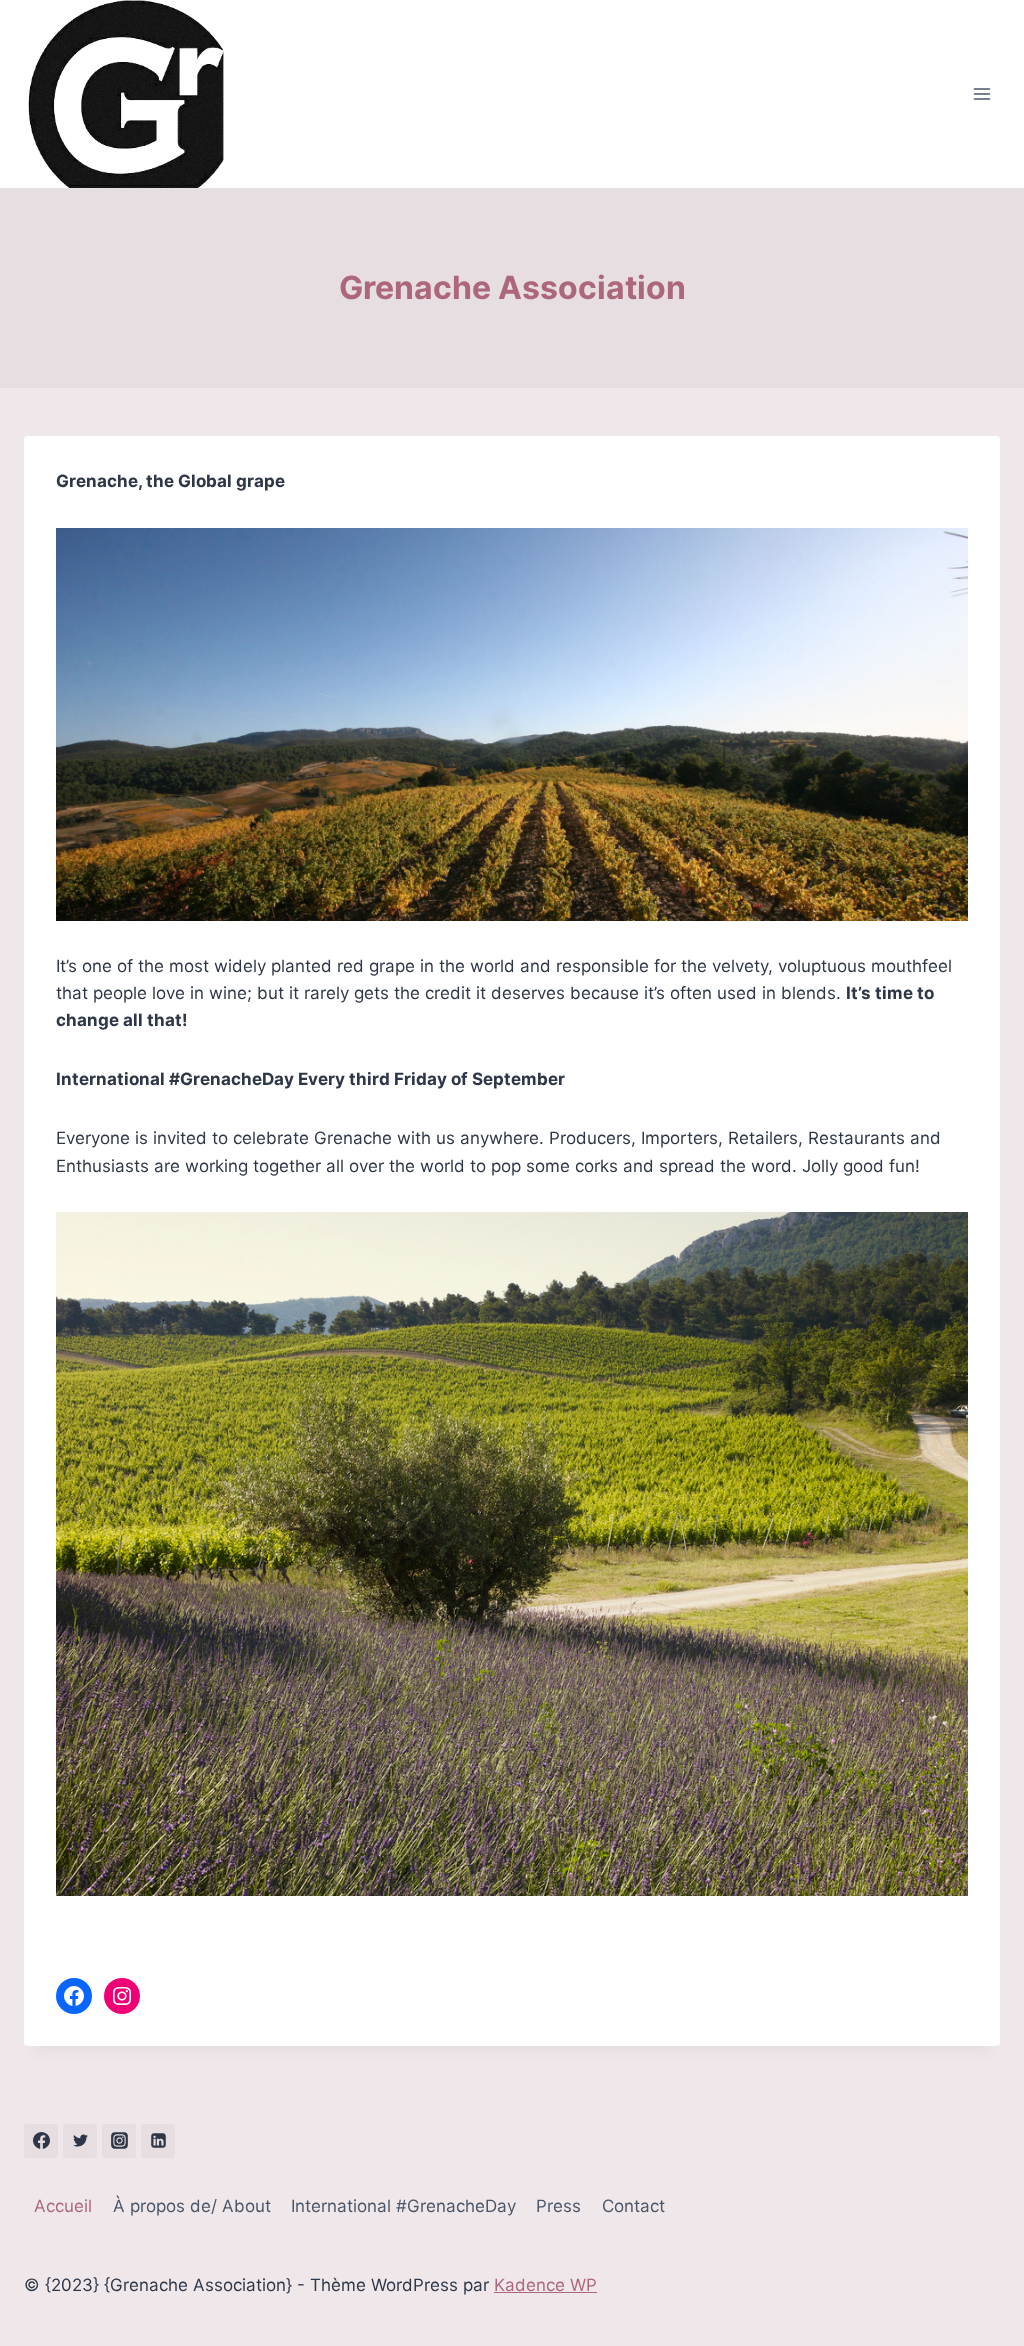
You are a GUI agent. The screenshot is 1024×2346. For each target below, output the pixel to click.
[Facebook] (41, 2141)
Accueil (63, 2206)
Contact (633, 2206)
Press (558, 2206)
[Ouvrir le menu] (981, 94)
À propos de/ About (192, 2206)
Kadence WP (545, 2285)
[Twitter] (80, 2141)
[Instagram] (119, 2141)
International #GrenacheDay (403, 2206)
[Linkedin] (158, 2141)
